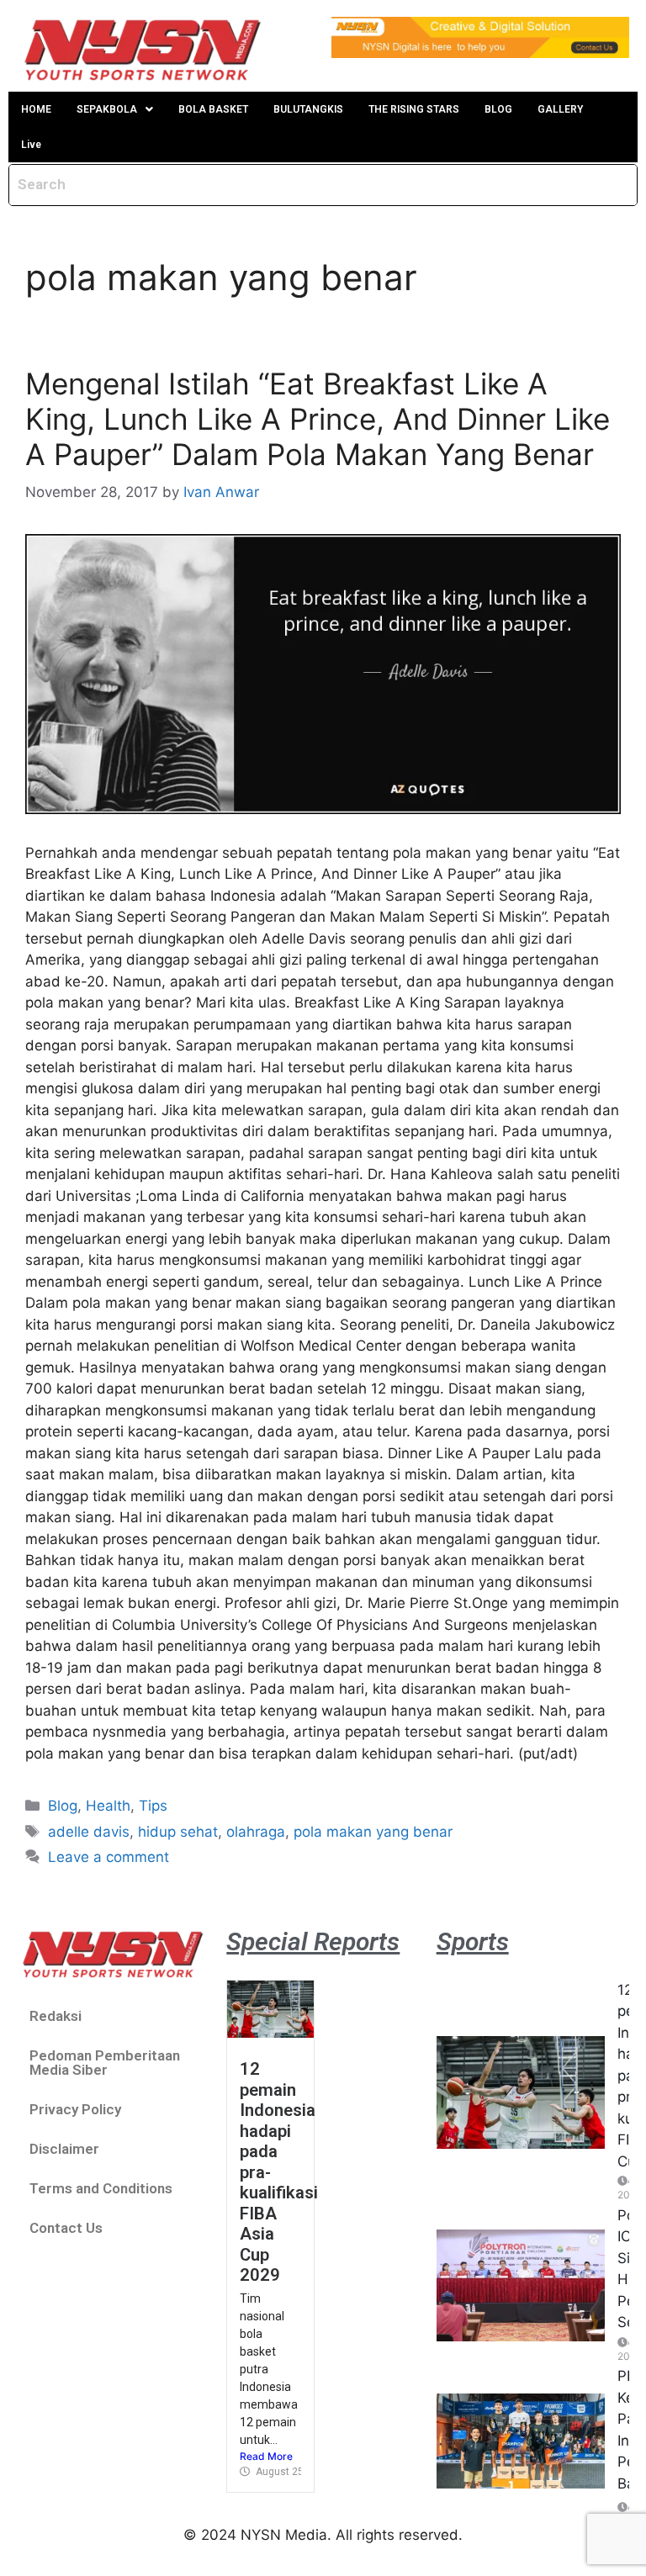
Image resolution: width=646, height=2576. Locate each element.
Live (31, 145)
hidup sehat (178, 1832)
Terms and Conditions (101, 2188)
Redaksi (56, 2016)
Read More (266, 2456)
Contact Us (66, 2228)
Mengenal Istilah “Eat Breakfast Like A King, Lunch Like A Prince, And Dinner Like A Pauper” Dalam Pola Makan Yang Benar (318, 419)
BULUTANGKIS (308, 109)
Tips (153, 1806)
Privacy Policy (75, 2109)
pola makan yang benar (373, 1832)
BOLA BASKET (213, 109)
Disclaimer (64, 2149)
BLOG (498, 109)
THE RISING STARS (414, 109)
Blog (63, 1806)
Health (108, 1806)
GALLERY (560, 109)
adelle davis (89, 1832)
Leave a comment (109, 1857)
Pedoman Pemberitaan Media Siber (105, 2063)
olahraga (256, 1832)
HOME (36, 109)
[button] (115, 109)
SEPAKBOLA (107, 109)
